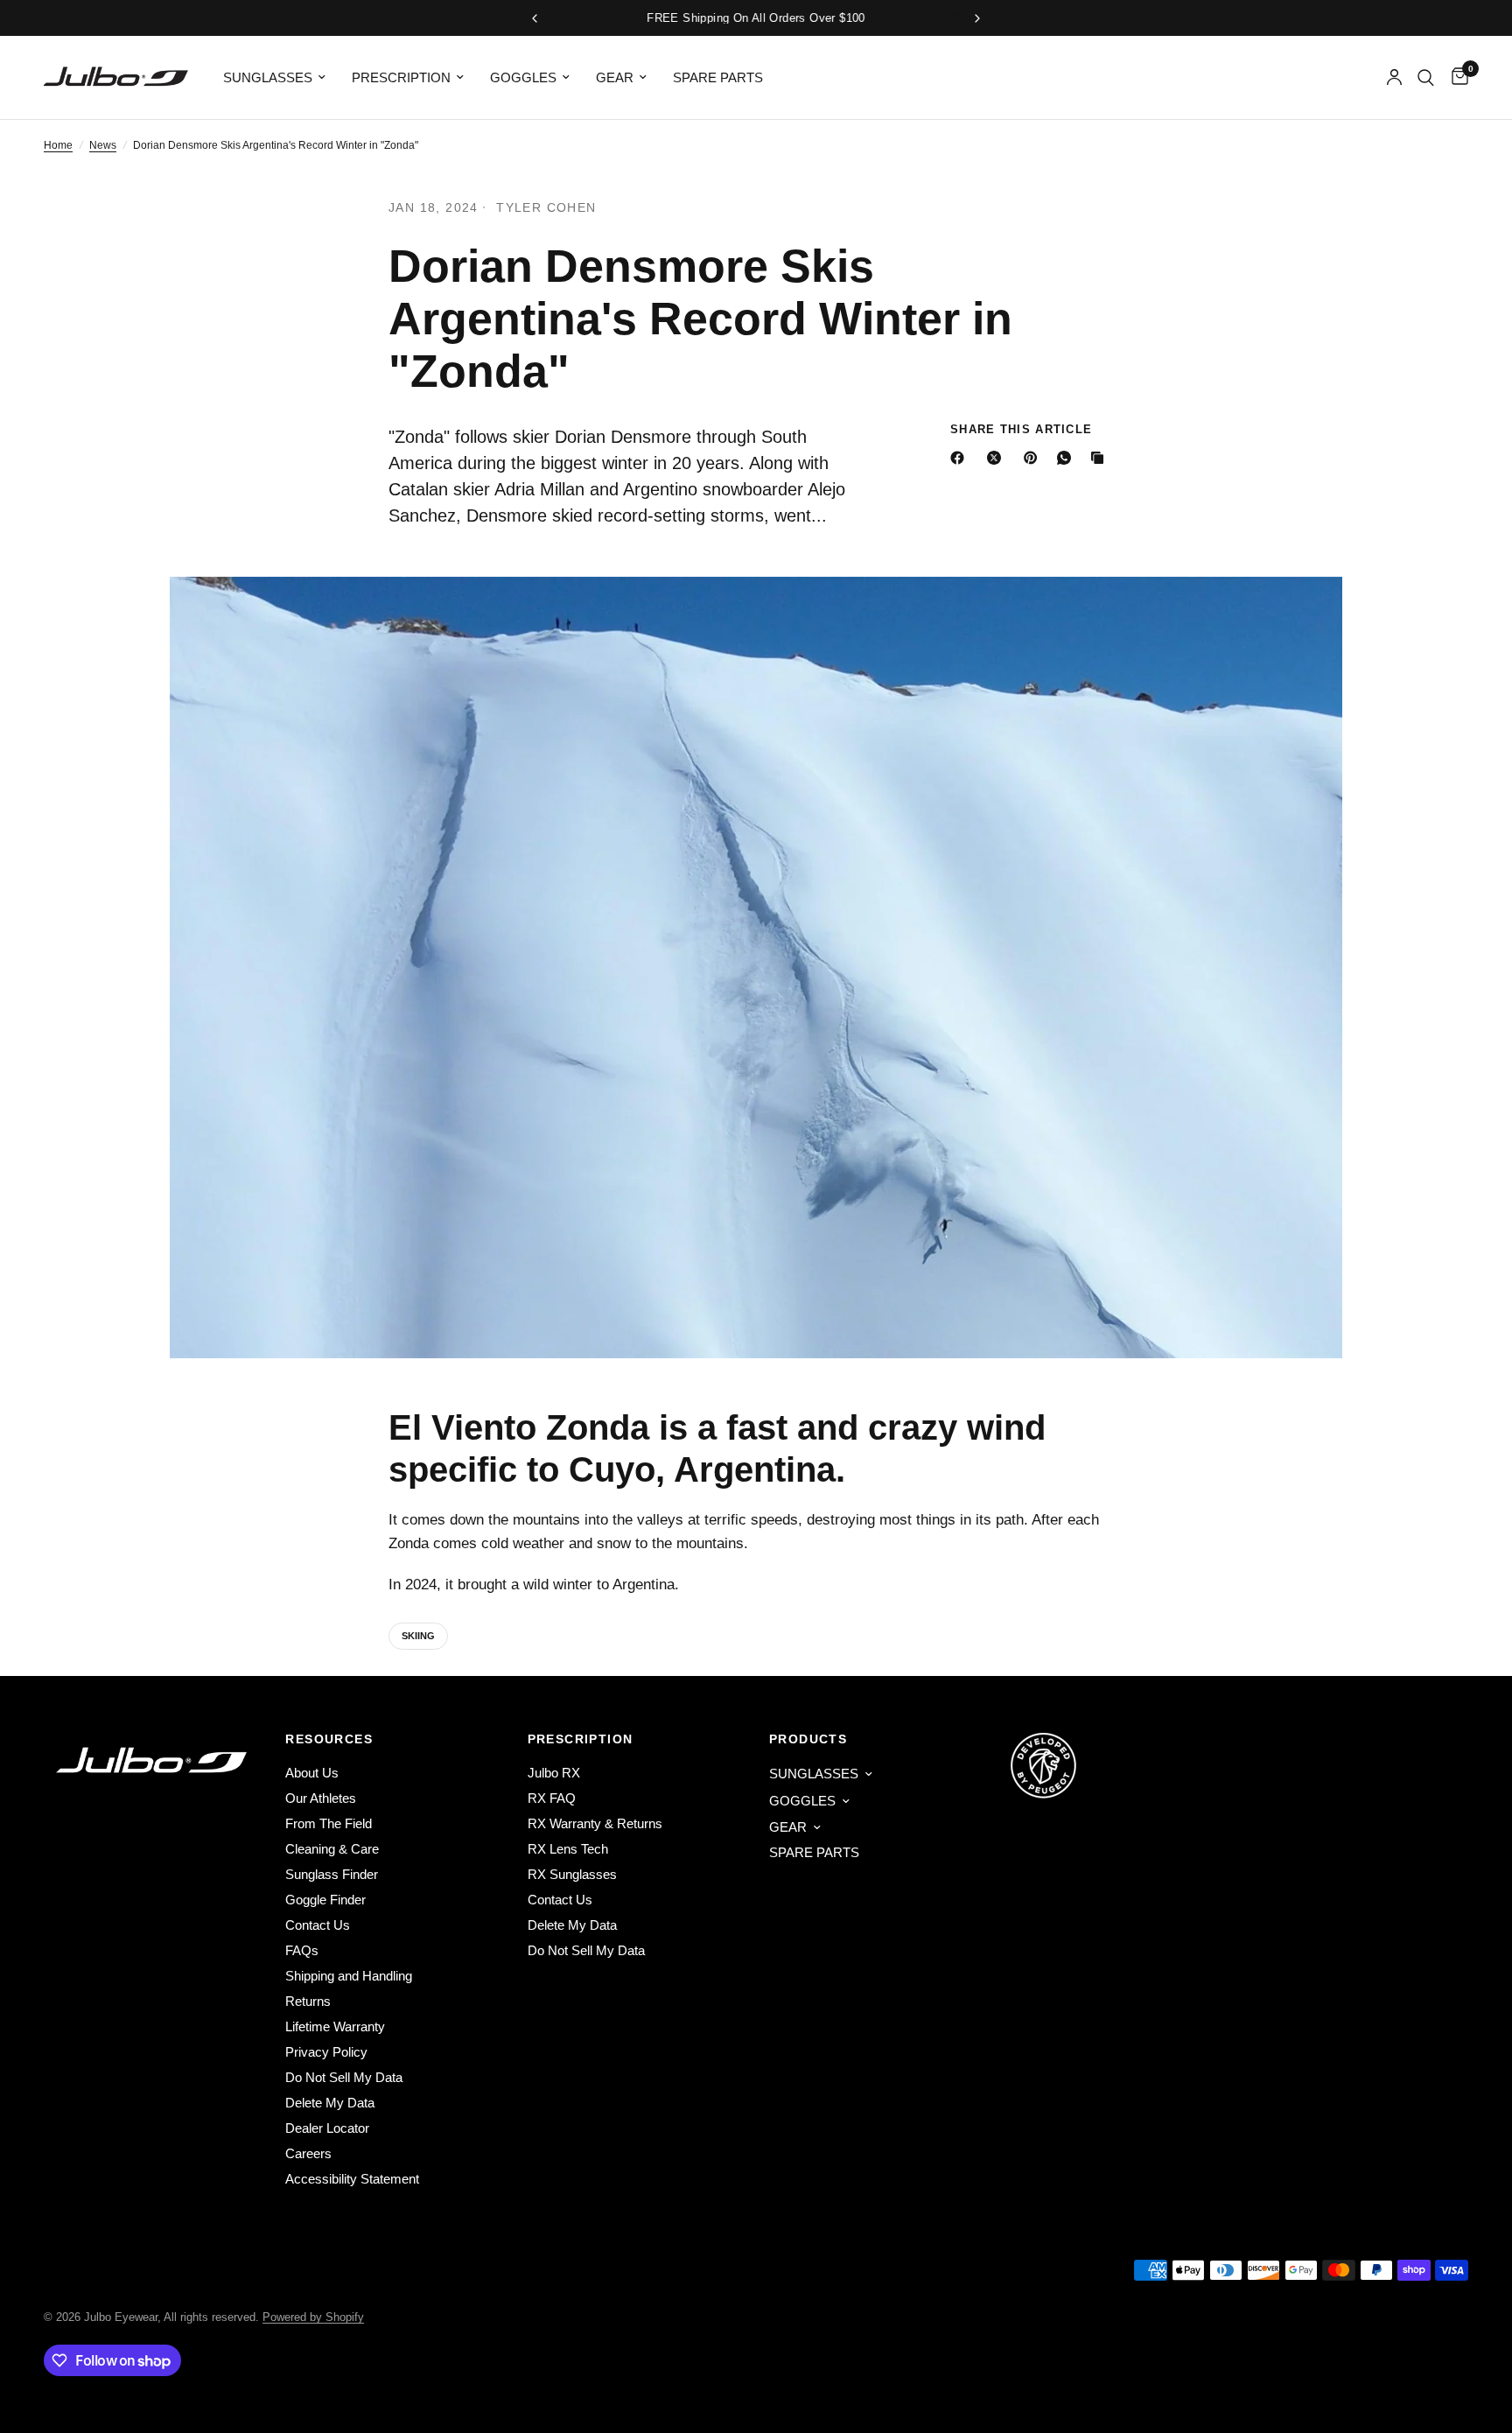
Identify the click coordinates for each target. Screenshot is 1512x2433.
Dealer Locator (327, 2128)
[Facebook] (961, 458)
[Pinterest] (1034, 458)
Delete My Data (330, 2103)
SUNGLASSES (268, 77)
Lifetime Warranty (335, 2026)
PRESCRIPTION (401, 77)
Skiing (418, 1636)
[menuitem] (274, 78)
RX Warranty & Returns (595, 1823)
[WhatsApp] (1067, 458)
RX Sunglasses (572, 1874)
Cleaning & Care (332, 1849)
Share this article (1021, 429)
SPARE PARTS (718, 77)
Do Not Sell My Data (344, 2077)
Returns (308, 2001)
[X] (997, 458)
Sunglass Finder (332, 1874)
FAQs (302, 1950)
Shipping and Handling (349, 1976)
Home (58, 145)
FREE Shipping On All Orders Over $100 (756, 18)
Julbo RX (554, 1773)
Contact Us (318, 1925)
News (103, 145)
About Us (312, 1773)
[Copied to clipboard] (1101, 458)
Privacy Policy (326, 2052)
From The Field (329, 1823)
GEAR (615, 77)
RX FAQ (552, 1798)
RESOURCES (329, 1739)
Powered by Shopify (313, 2317)
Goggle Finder (325, 1900)
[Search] (1426, 77)
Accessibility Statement (352, 2179)
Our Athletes (321, 1798)
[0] (1456, 77)
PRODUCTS (808, 1739)
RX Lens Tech (568, 1849)
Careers (308, 2153)
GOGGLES (523, 77)
